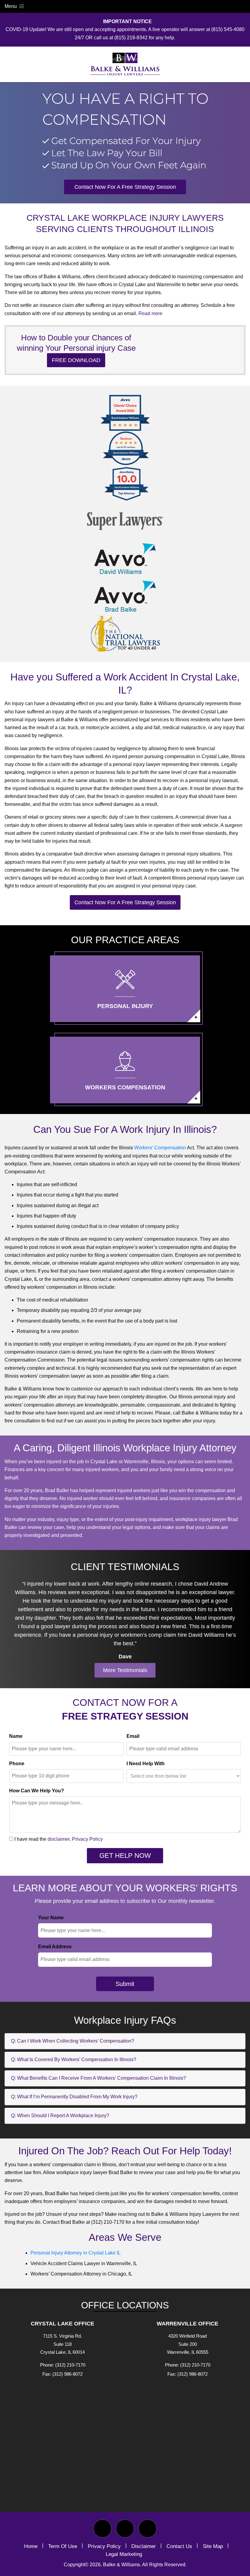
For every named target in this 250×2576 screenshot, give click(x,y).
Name (16, 1736)
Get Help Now (125, 1856)
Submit (125, 1984)
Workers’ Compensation (160, 1148)
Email (133, 1736)
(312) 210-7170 (70, 2365)
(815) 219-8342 (131, 38)
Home (31, 2546)
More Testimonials (125, 1670)
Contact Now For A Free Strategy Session (125, 187)
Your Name (51, 1918)
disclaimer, (59, 1839)
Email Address (55, 1947)
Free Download (76, 360)
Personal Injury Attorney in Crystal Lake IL (76, 2253)
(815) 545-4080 (228, 29)
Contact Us (179, 2546)
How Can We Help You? (37, 1791)
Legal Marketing (124, 2554)
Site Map (213, 2546)
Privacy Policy (87, 1839)
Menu (11, 6)
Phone (17, 1764)
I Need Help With (146, 1764)
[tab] (125, 2041)
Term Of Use (63, 2546)
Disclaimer (144, 2546)
